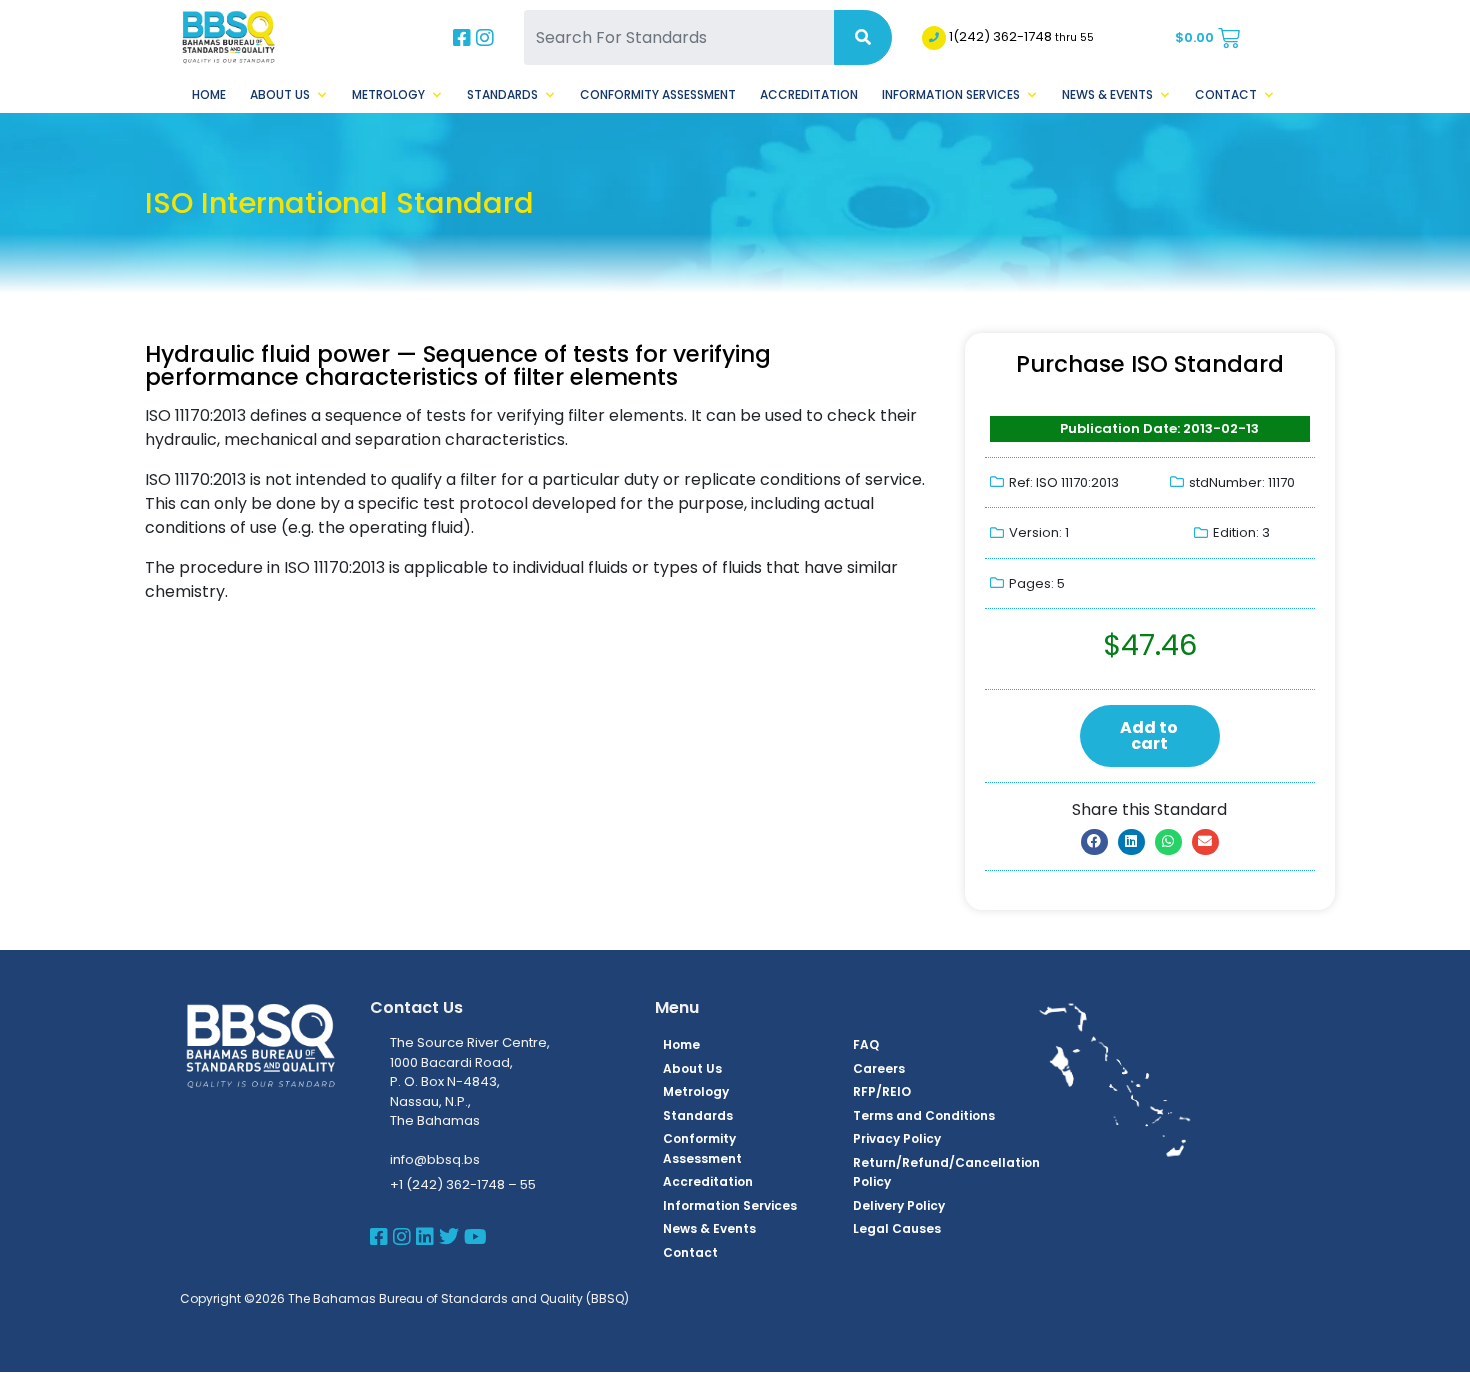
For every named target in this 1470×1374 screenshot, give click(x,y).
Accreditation (809, 94)
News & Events (1107, 94)
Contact (1226, 94)
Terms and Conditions (924, 1115)
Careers (879, 1068)
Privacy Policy (897, 1138)
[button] (1094, 842)
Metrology (388, 94)
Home (209, 94)
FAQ (866, 1044)
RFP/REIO (882, 1091)
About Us (280, 94)
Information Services (951, 94)
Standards (502, 94)
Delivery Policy (899, 1205)
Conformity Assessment (658, 94)
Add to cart (1149, 735)
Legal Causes (897, 1228)
